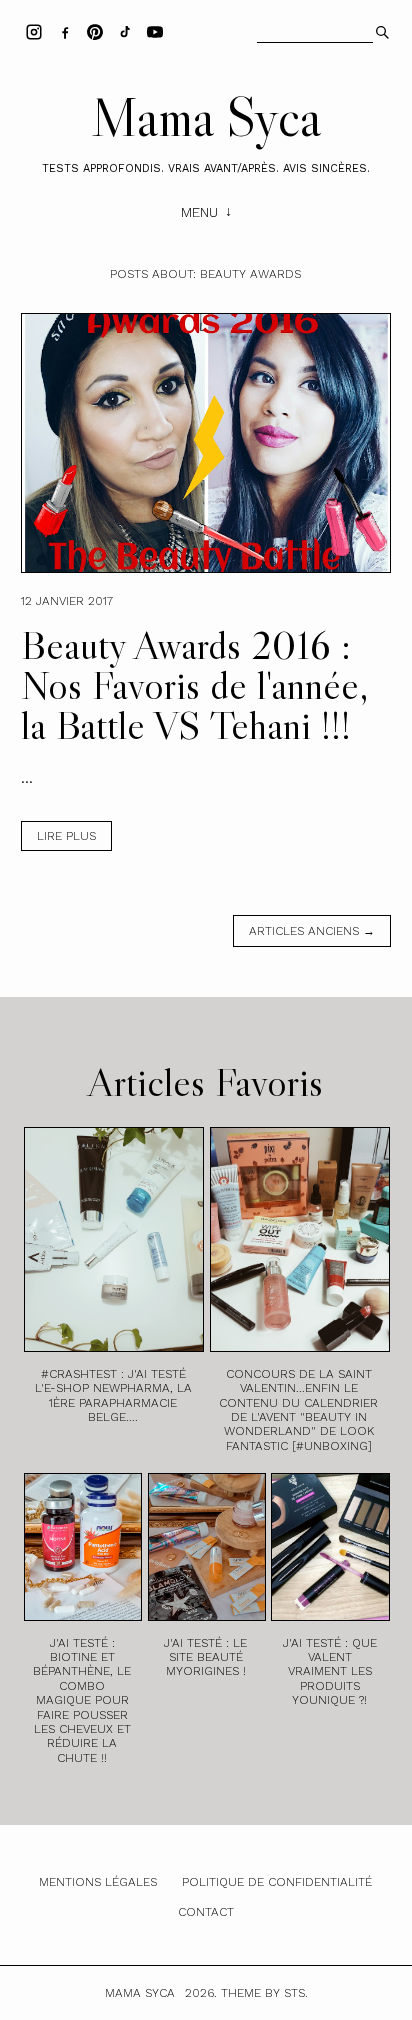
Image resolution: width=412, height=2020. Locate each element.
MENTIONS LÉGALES (98, 1882)
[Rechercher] (380, 30)
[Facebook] (65, 31)
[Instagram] (34, 31)
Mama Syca (206, 117)
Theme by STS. (264, 1993)
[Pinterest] (95, 31)
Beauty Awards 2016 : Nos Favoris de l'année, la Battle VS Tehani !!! (195, 685)
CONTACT (206, 1912)
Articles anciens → (312, 931)
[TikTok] (125, 31)
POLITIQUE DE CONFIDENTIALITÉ (277, 1882)
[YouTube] (155, 31)
